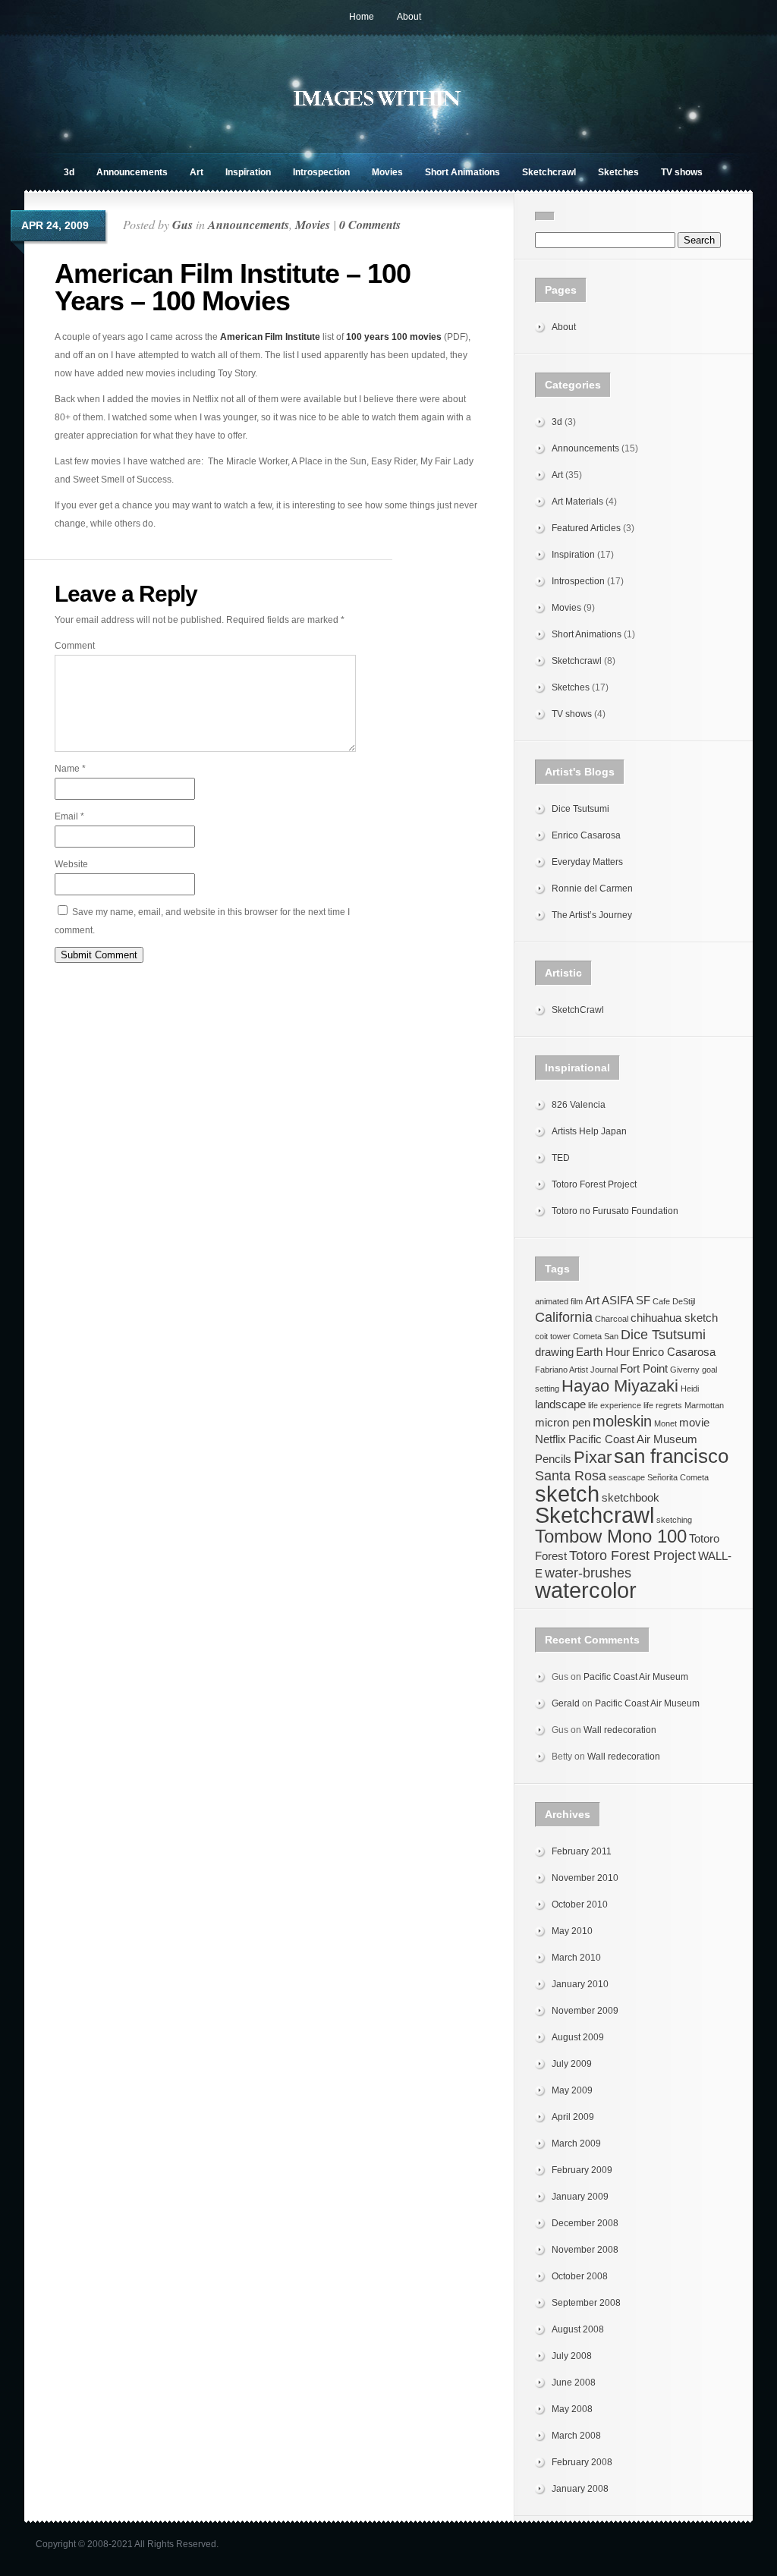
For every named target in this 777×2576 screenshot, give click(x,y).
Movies (387, 172)
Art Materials (577, 502)
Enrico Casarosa (586, 835)
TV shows (682, 172)
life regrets (663, 1405)
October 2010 (580, 1904)
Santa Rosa (571, 1476)
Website (71, 864)
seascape (627, 1477)
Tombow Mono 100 (611, 1536)
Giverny (685, 1370)
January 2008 (580, 2489)
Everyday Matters (587, 862)
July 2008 (572, 2356)
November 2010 (585, 1878)
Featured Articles (586, 528)
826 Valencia (579, 1105)
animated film (559, 1301)
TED (561, 1158)
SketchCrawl (578, 1010)
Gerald (566, 1703)
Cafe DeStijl (674, 1301)
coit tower (553, 1336)
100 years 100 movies (394, 337)
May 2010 (572, 1931)
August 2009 (578, 2037)
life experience (615, 1405)
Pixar (593, 1457)
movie (694, 1423)
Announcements (132, 172)
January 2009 (580, 2197)
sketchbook (631, 1498)
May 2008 (572, 2409)
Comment (75, 646)
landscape (560, 1404)
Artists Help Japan (589, 1131)
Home (362, 17)
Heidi (690, 1389)
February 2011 (582, 1851)
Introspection (321, 172)
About (409, 17)
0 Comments (370, 225)
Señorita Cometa (678, 1477)
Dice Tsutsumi (580, 809)
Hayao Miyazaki (620, 1386)
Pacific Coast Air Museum (633, 1439)
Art (197, 172)
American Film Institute (270, 337)
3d (69, 172)
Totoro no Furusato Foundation (615, 1211)
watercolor (586, 1590)
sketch (567, 1494)
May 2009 (572, 2090)
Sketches (618, 172)
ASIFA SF (626, 1301)
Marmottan (704, 1405)
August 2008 (578, 2329)
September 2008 (586, 2303)
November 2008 (585, 2250)
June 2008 (574, 2383)
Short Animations (462, 172)
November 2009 (585, 2011)
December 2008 (585, 2223)
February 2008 (582, 2462)
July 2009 (572, 2064)
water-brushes (588, 1573)
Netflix (551, 1439)
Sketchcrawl (549, 172)
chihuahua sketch (674, 1318)
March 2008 (576, 2436)
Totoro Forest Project (594, 1184)
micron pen (563, 1423)
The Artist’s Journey (592, 915)
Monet (665, 1423)
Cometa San (596, 1336)
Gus (182, 225)
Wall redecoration (620, 1730)
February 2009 (582, 2170)
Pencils (553, 1459)
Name (70, 769)
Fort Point (644, 1369)
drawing (554, 1352)
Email (69, 816)
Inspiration (248, 172)
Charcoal (612, 1319)
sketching (674, 1520)
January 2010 (580, 1984)
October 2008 (580, 2276)
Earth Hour (603, 1352)
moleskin (622, 1421)
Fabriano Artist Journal (576, 1370)
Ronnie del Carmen (592, 889)
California (564, 1317)
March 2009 (576, 2144)
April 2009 (573, 2117)
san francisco (671, 1456)
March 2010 (576, 1958)
